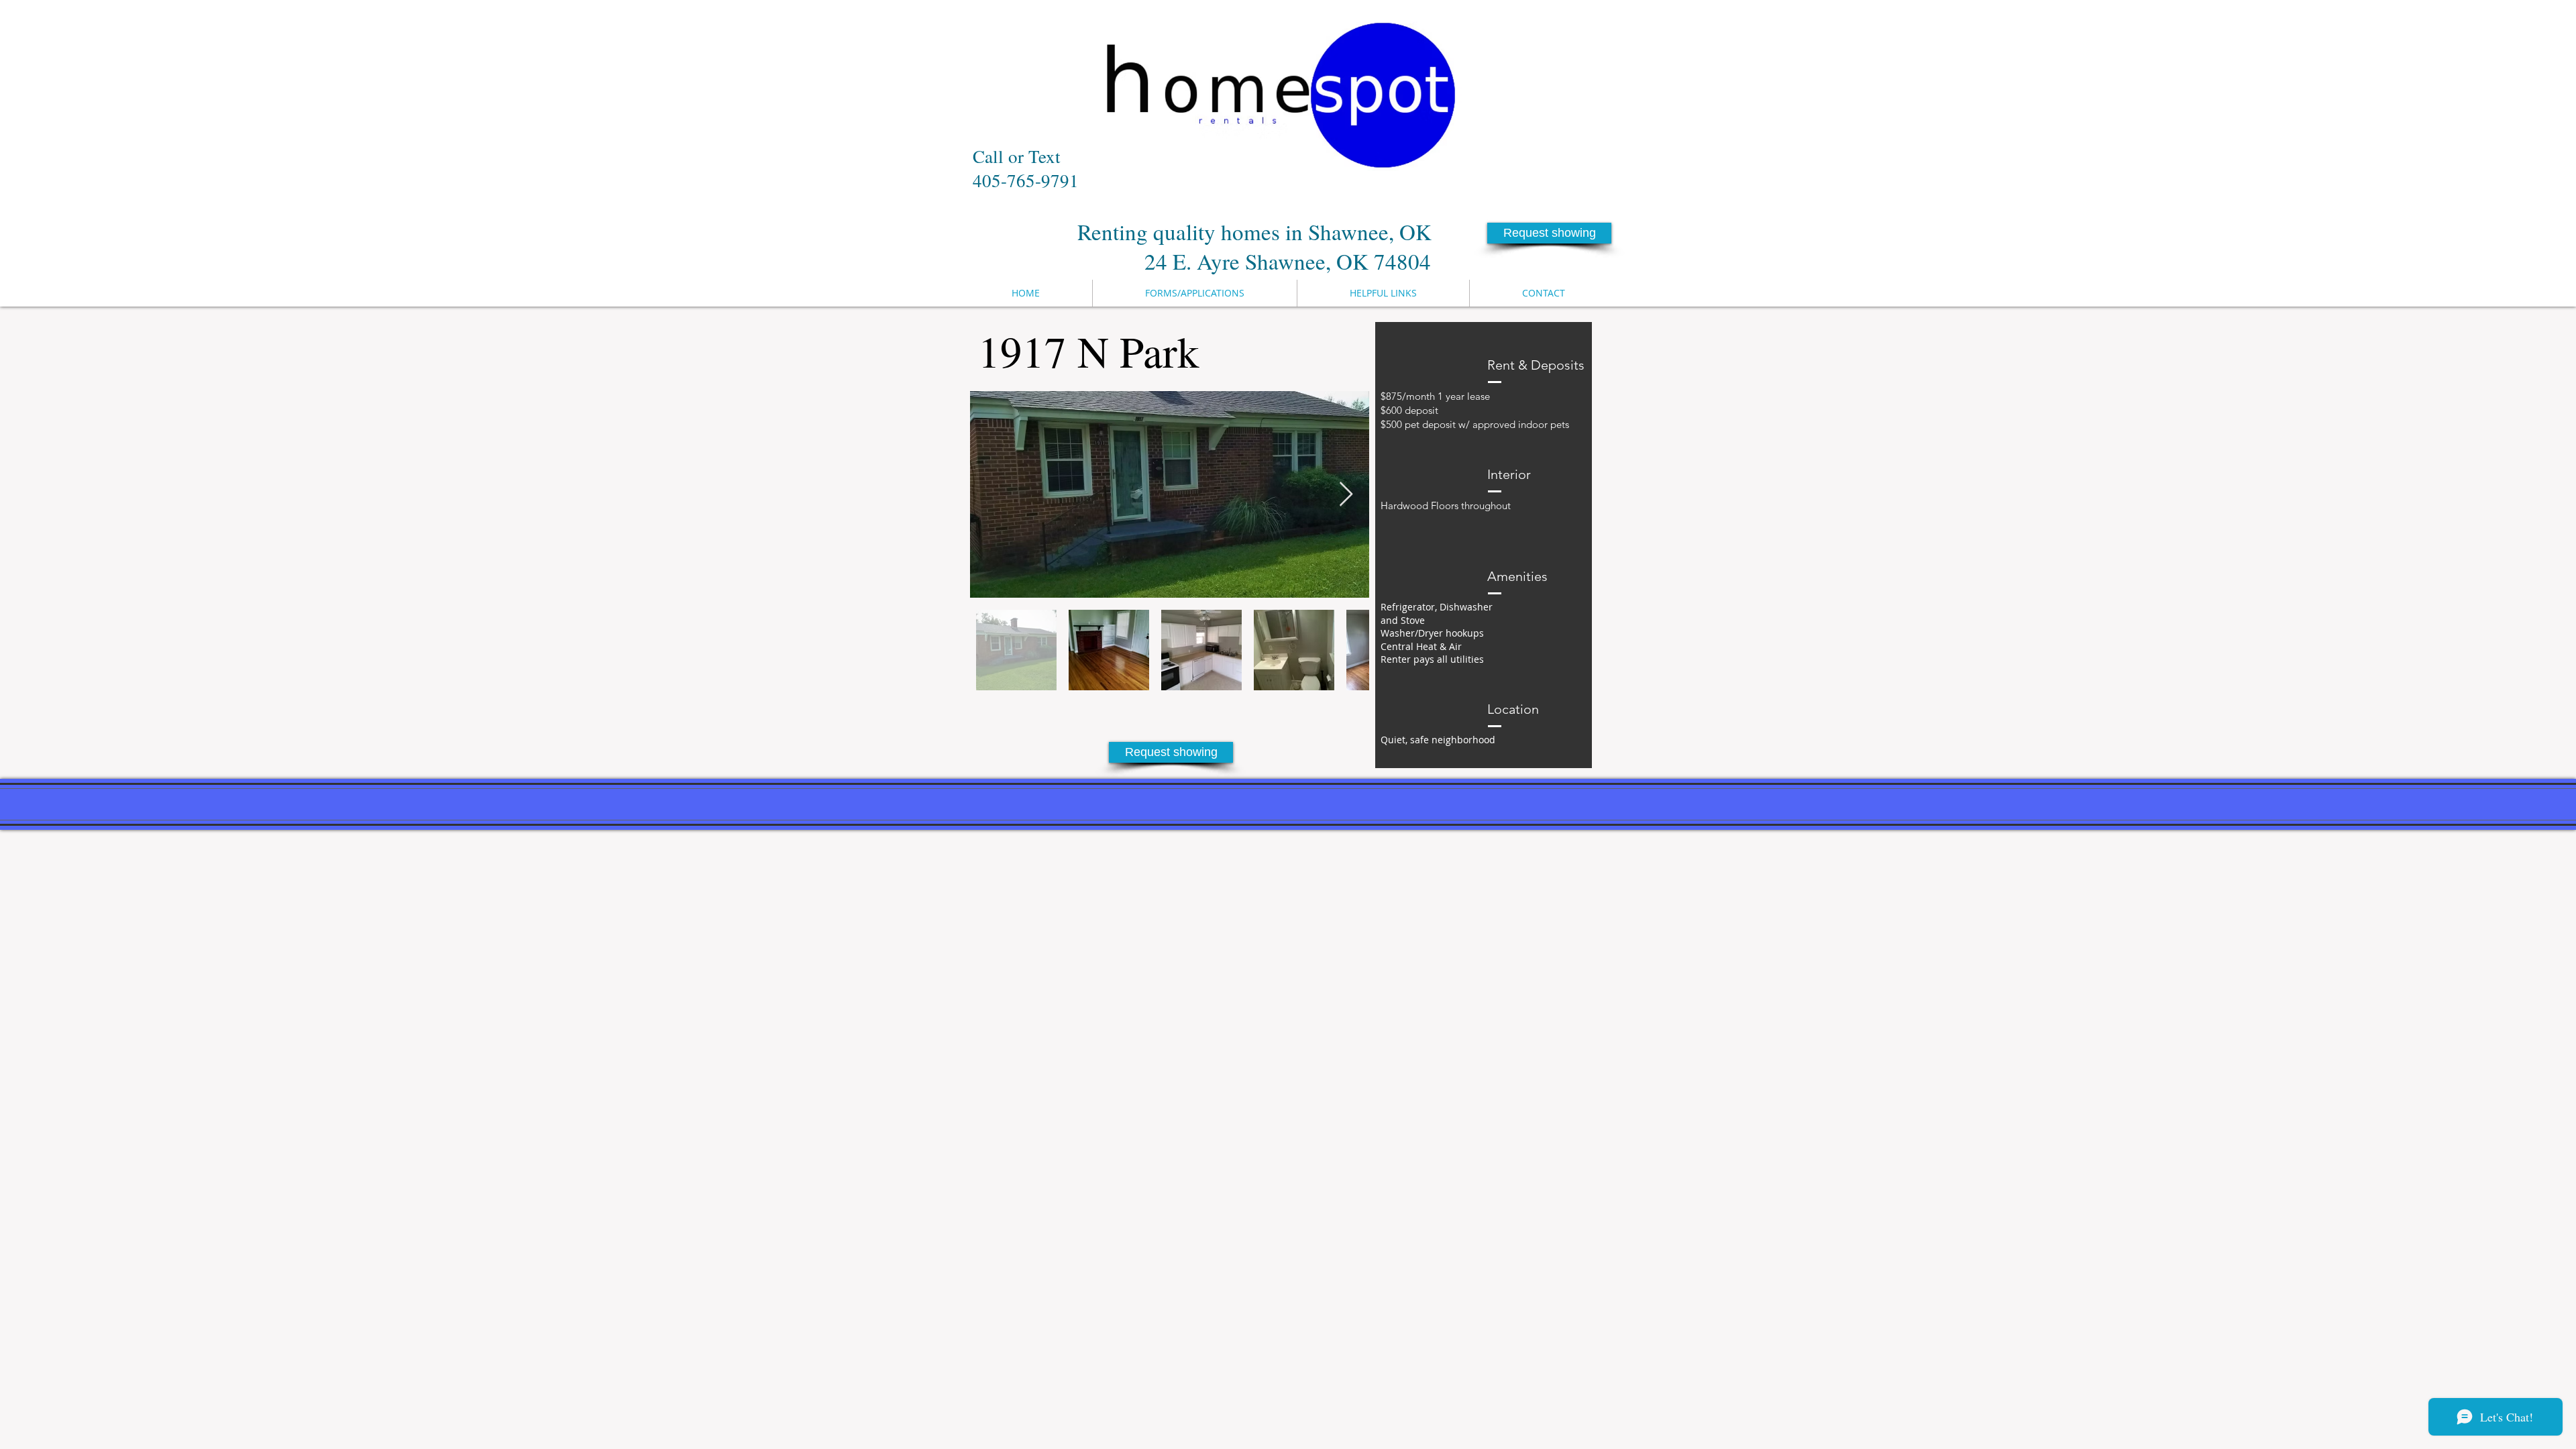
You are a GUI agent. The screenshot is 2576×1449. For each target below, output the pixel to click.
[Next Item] (1346, 495)
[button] (1549, 233)
